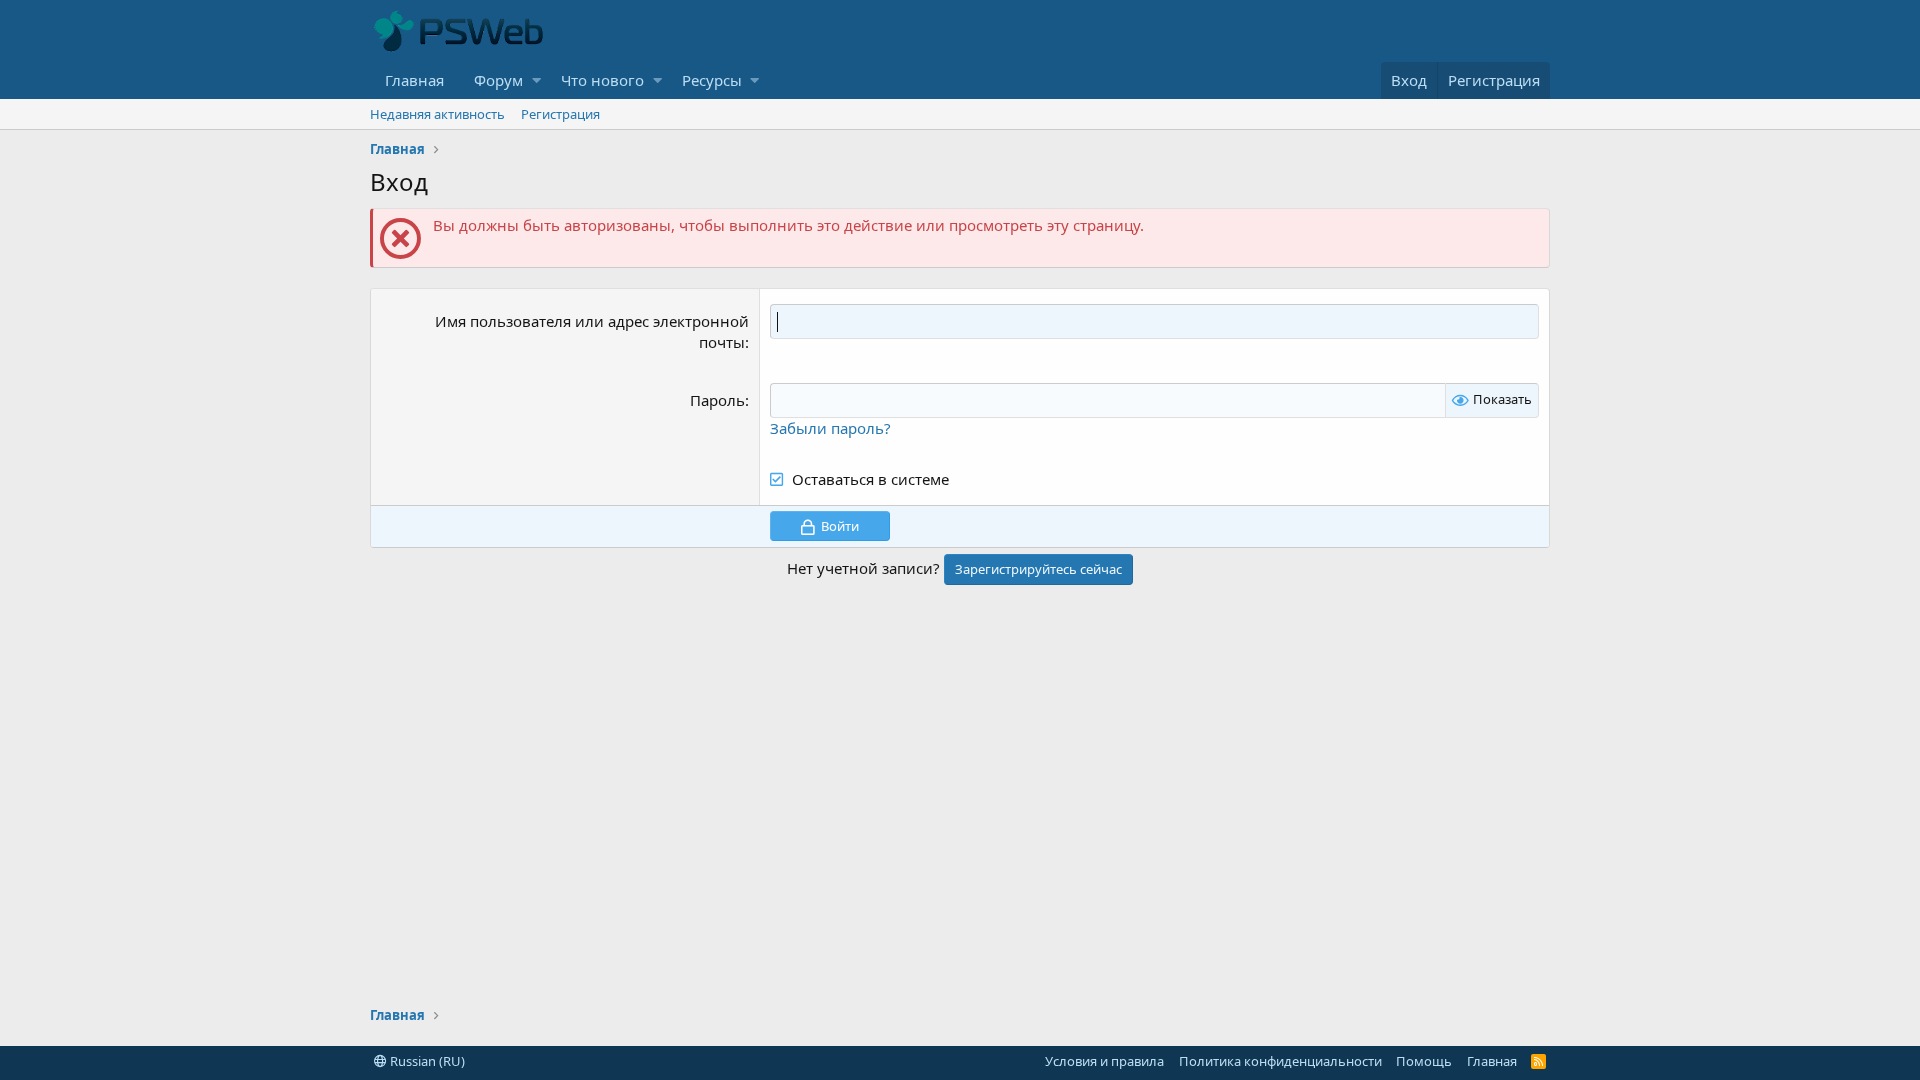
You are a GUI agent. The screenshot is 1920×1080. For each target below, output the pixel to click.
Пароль (717, 400)
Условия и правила (1104, 1061)
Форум (498, 80)
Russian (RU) (426, 1061)
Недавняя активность (437, 114)
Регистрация (560, 114)
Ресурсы (712, 80)
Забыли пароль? (830, 428)
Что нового (602, 80)
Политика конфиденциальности (1280, 1061)
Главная (414, 80)
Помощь (1424, 1061)
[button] (536, 80)
